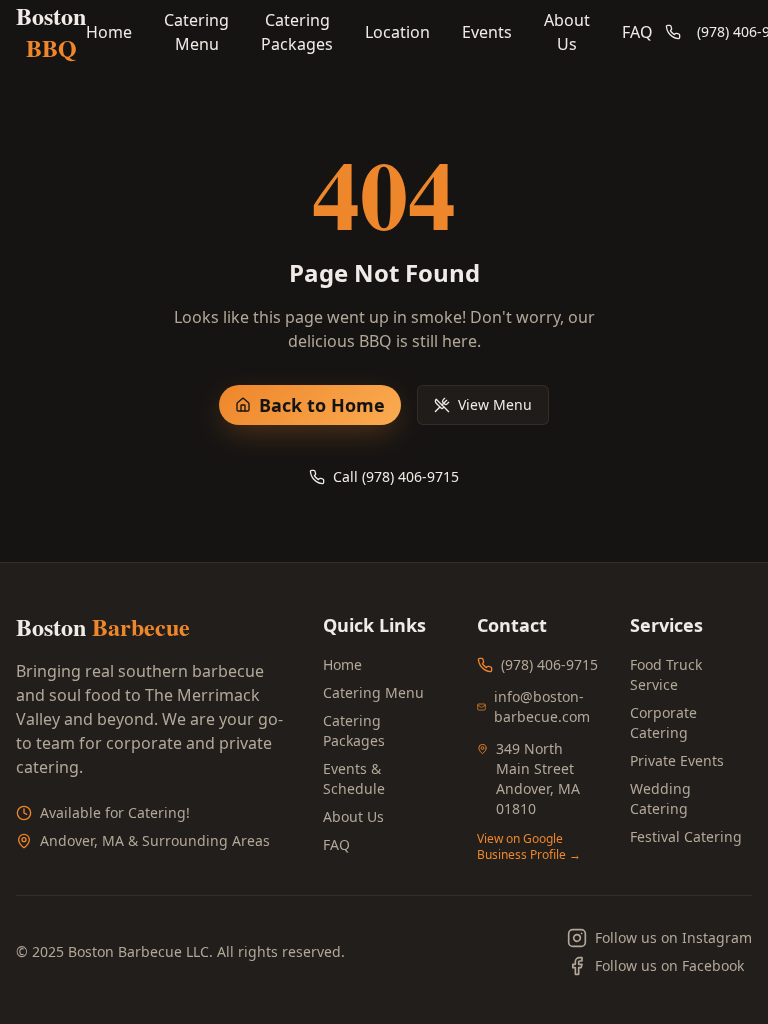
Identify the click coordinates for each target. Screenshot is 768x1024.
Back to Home (322, 405)
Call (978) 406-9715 (396, 476)
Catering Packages (297, 32)
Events (487, 32)
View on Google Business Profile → (529, 847)
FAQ (637, 32)
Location (397, 32)
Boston (51, 32)
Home (109, 32)
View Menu (495, 404)
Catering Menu (196, 32)
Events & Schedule (354, 778)
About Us (567, 32)
